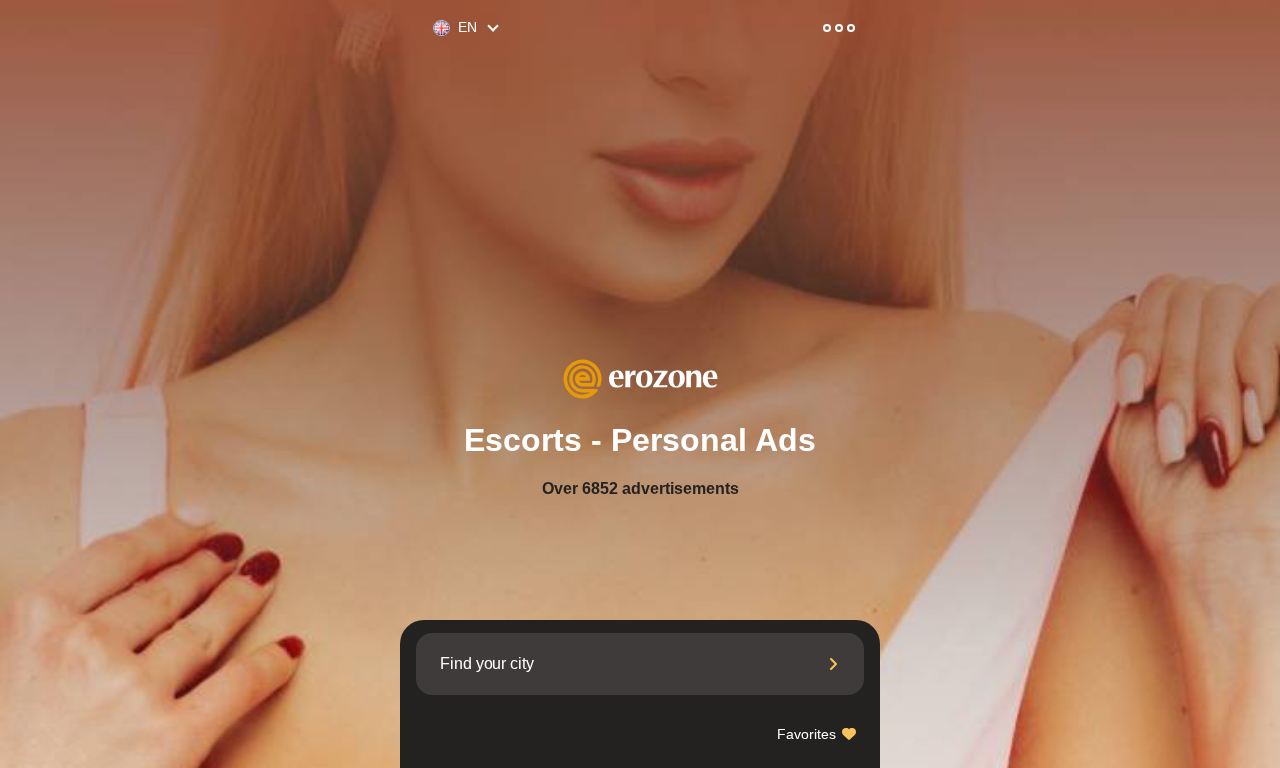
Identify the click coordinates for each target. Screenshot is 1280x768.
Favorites (808, 734)
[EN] (433, 28)
